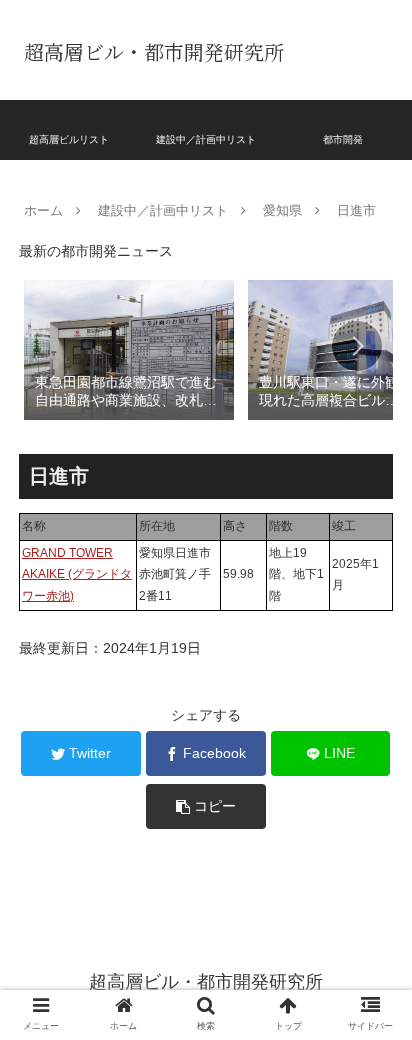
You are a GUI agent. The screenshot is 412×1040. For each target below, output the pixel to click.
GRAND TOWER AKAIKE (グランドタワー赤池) (77, 574)
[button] (357, 346)
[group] (129, 348)
